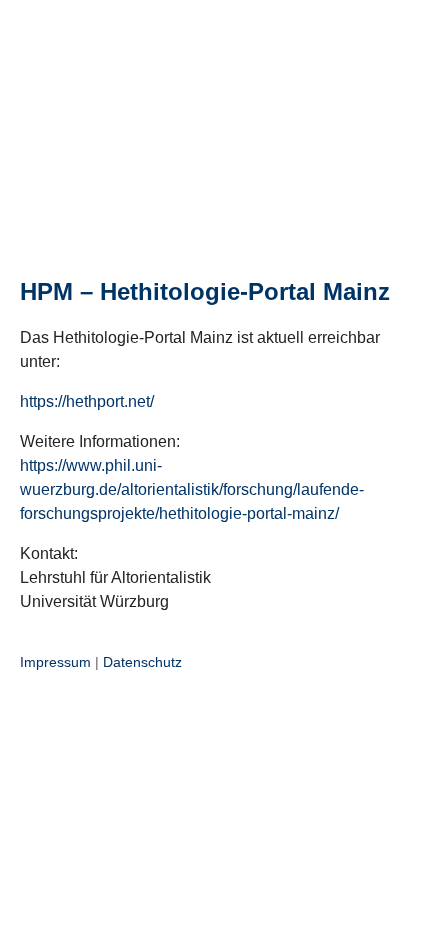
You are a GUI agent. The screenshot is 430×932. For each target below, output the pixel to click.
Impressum (55, 662)
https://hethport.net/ (87, 401)
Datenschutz (142, 662)
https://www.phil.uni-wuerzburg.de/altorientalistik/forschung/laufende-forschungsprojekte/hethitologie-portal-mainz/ (192, 489)
